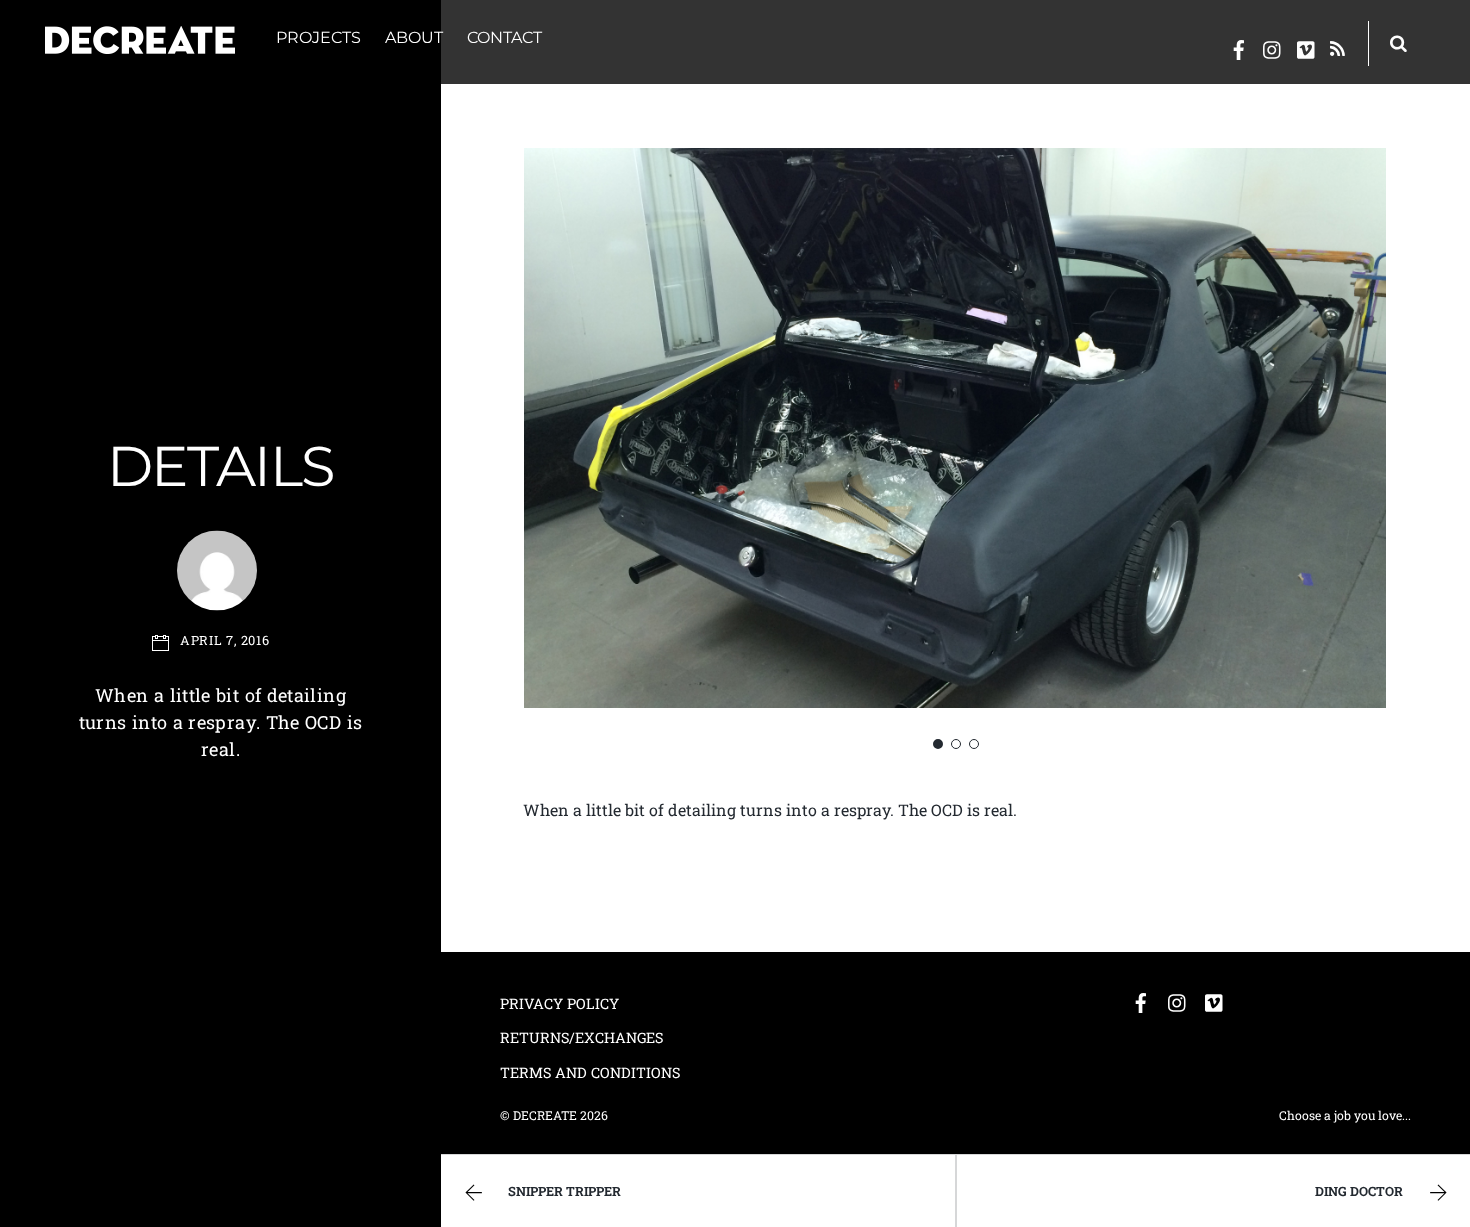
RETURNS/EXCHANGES (581, 1037)
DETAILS (220, 466)
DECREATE (545, 1115)
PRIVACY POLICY (559, 1003)
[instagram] (1273, 45)
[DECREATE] (140, 42)
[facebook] (1239, 45)
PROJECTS (318, 37)
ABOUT (414, 37)
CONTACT (504, 37)
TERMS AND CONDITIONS (590, 1072)
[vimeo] (1307, 45)
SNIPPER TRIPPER (564, 1191)
